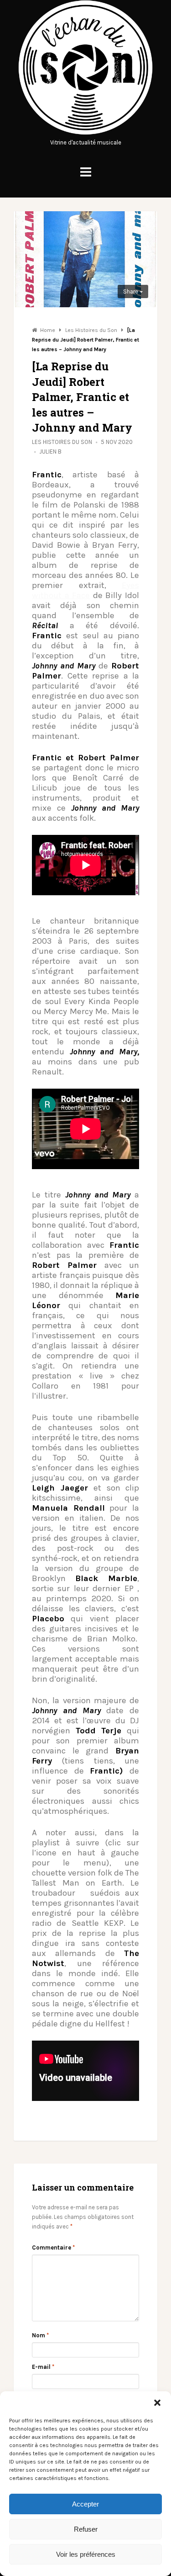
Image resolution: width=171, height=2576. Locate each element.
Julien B (50, 452)
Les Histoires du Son (62, 442)
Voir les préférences (86, 2554)
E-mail (43, 2367)
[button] (157, 2403)
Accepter (85, 2504)
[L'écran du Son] (85, 133)
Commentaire (53, 2247)
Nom (40, 2335)
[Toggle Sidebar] (86, 172)
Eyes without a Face (85, 590)
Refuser (86, 2529)
